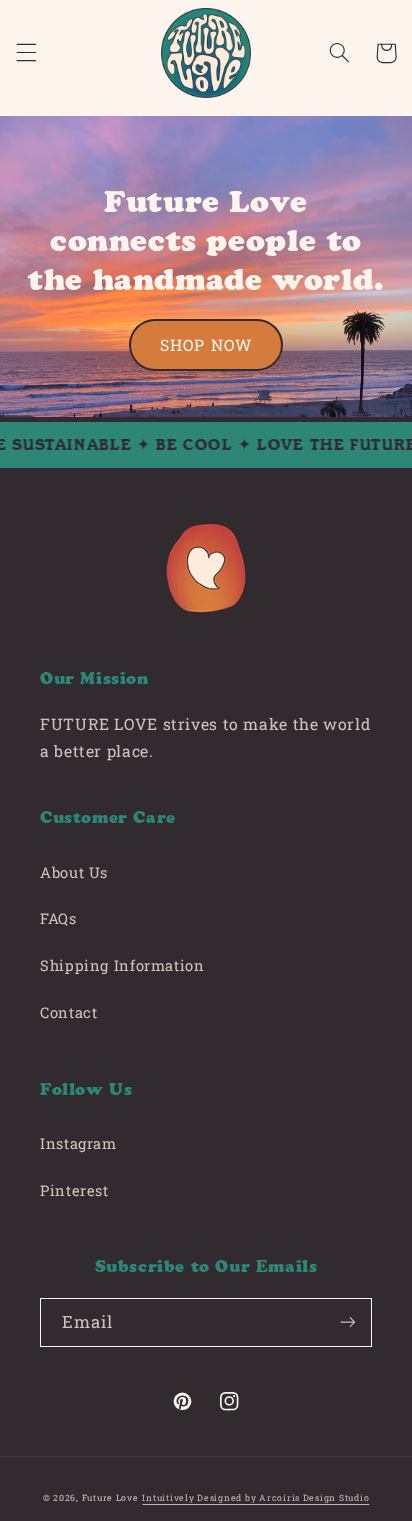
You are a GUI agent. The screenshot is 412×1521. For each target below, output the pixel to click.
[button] (26, 53)
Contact (68, 1012)
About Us (74, 872)
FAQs (58, 918)
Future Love (110, 1497)
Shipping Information (122, 965)
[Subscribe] (348, 1322)
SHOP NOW (205, 344)
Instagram (78, 1143)
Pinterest (74, 1190)
